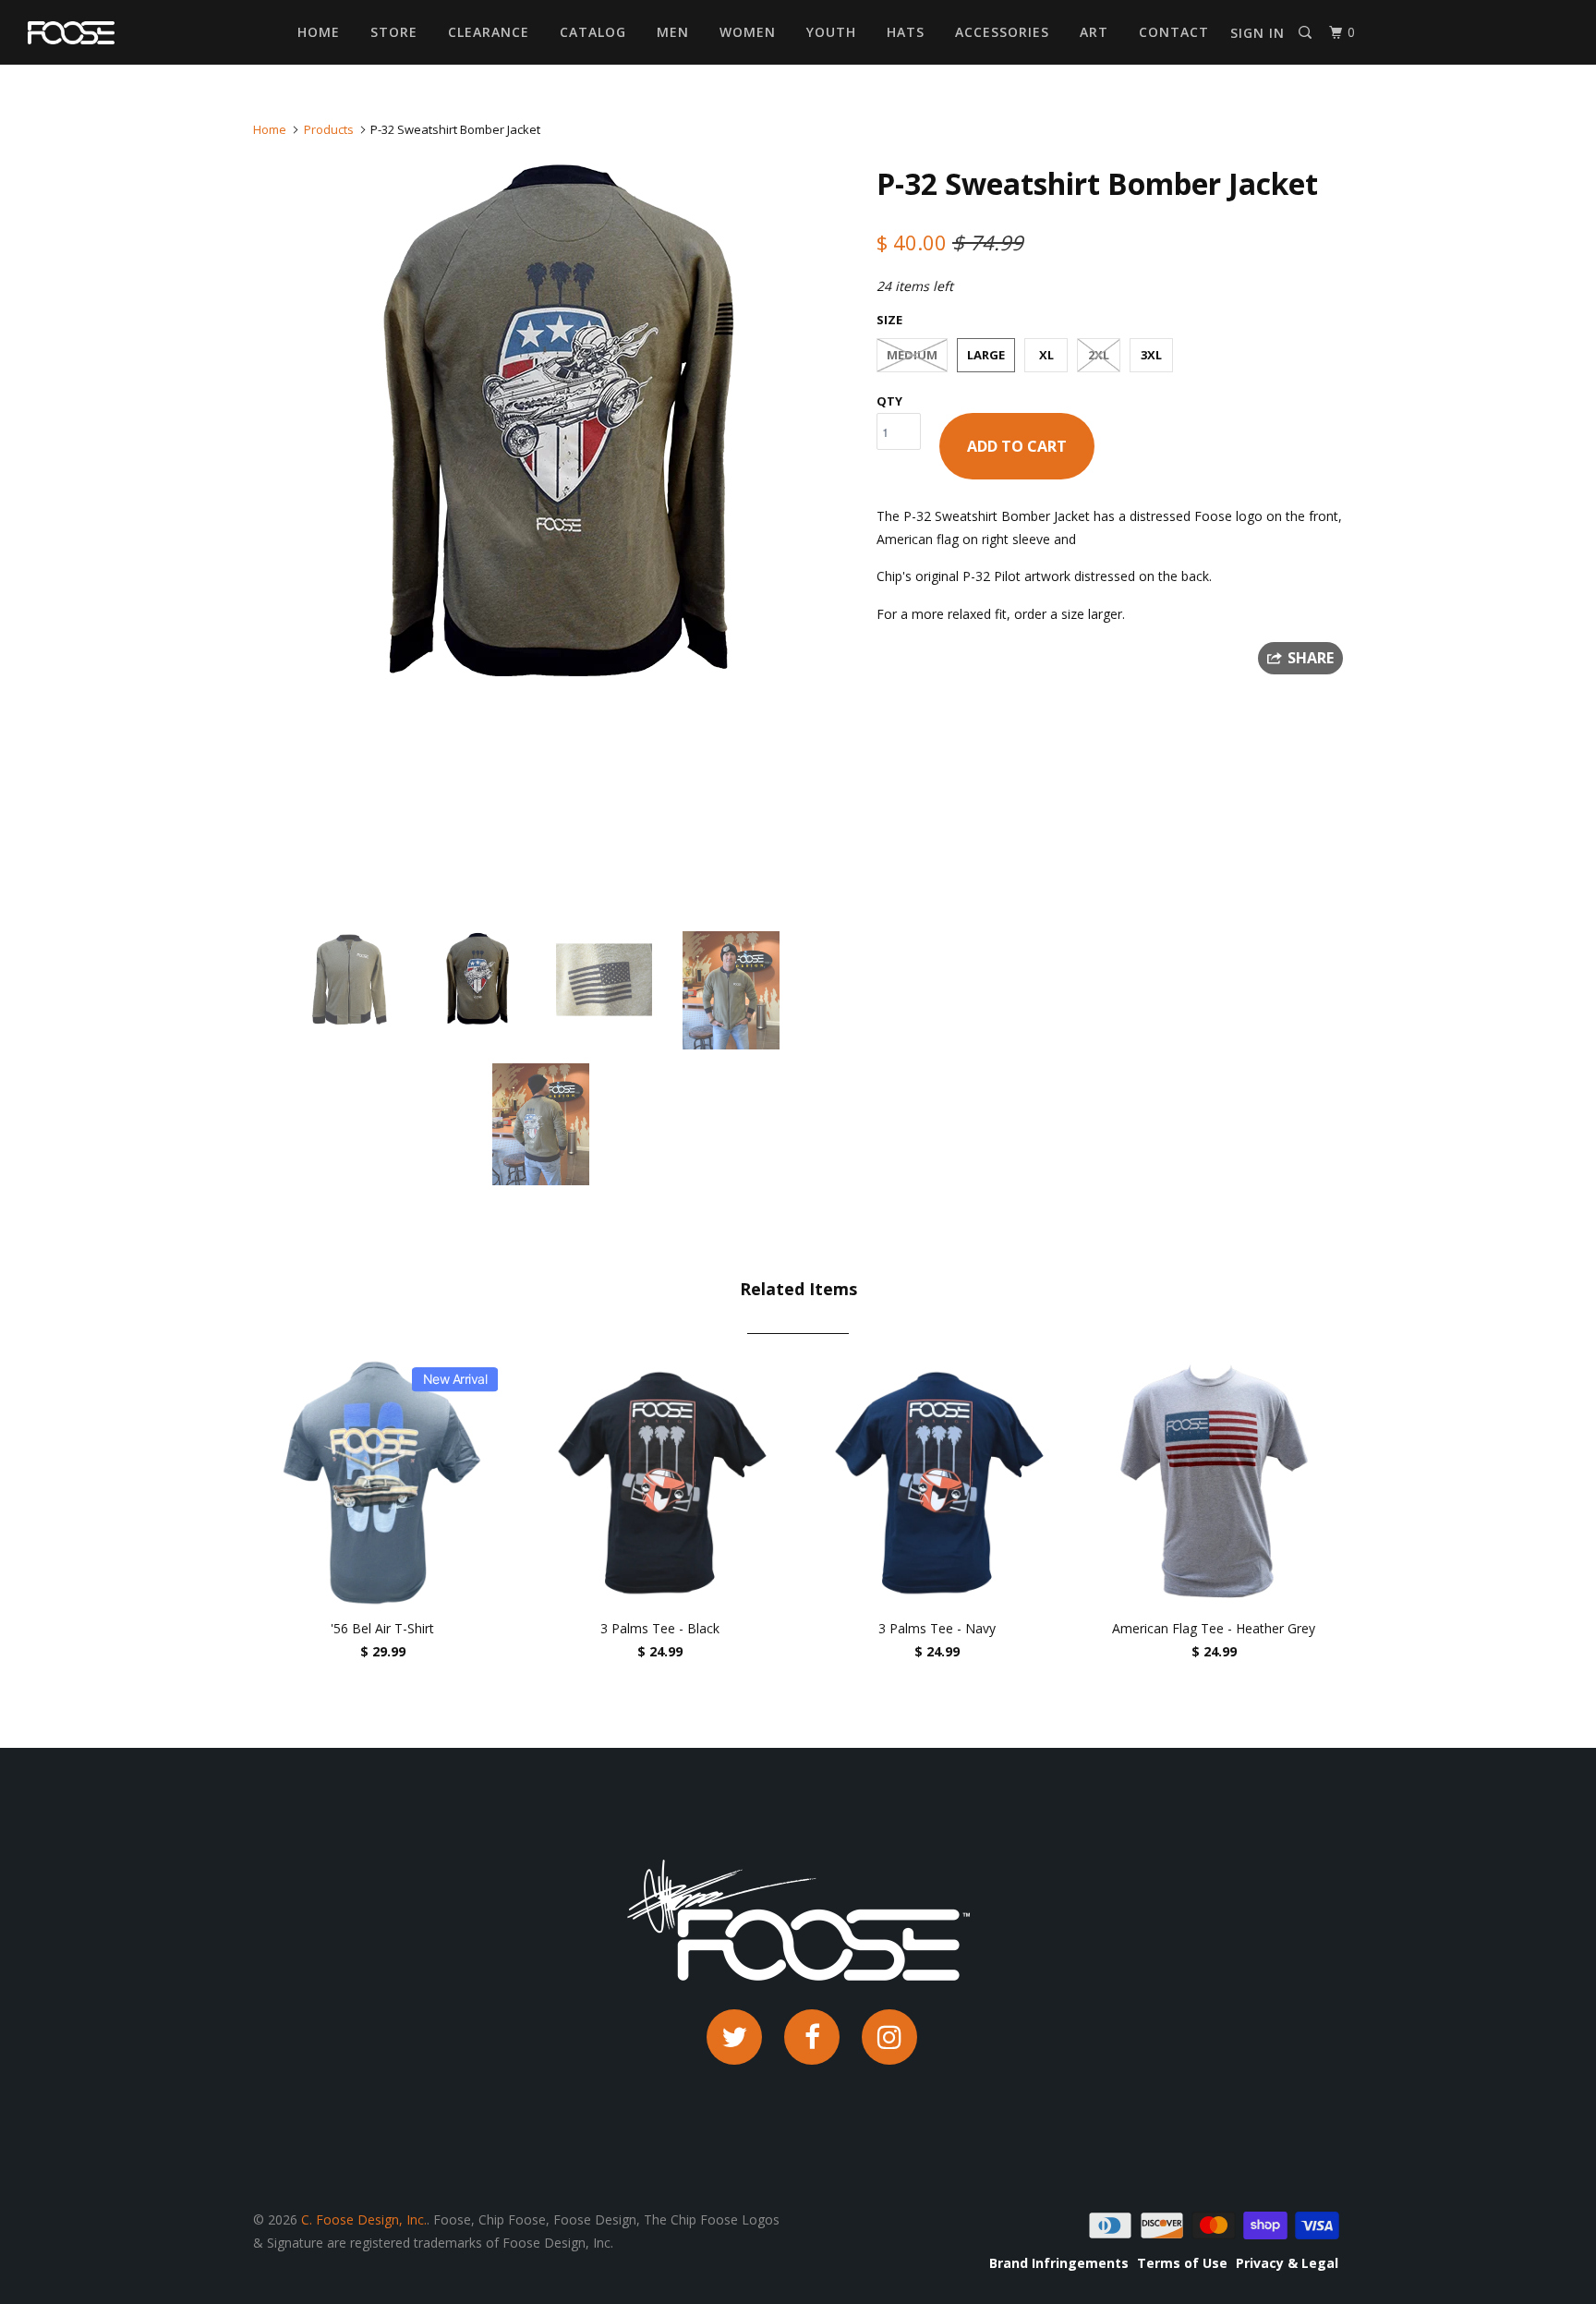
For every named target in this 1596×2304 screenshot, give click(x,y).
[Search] (1307, 33)
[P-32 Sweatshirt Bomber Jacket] (556, 427)
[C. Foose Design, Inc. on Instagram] (889, 2037)
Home (319, 32)
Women (748, 32)
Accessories (1002, 32)
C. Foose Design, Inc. (364, 2219)
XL (1046, 355)
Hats (906, 32)
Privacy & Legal (1287, 2263)
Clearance (489, 32)
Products (329, 129)
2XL (1099, 355)
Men (673, 32)
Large (986, 355)
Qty (889, 401)
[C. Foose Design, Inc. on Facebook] (812, 2037)
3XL (1151, 355)
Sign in (1257, 33)
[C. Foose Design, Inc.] (122, 33)
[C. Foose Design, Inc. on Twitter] (734, 2037)
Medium (912, 355)
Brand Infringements (1059, 2263)
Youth (831, 32)
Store (394, 32)
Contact (1174, 32)
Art (1094, 32)
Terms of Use (1182, 2263)
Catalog (593, 32)
